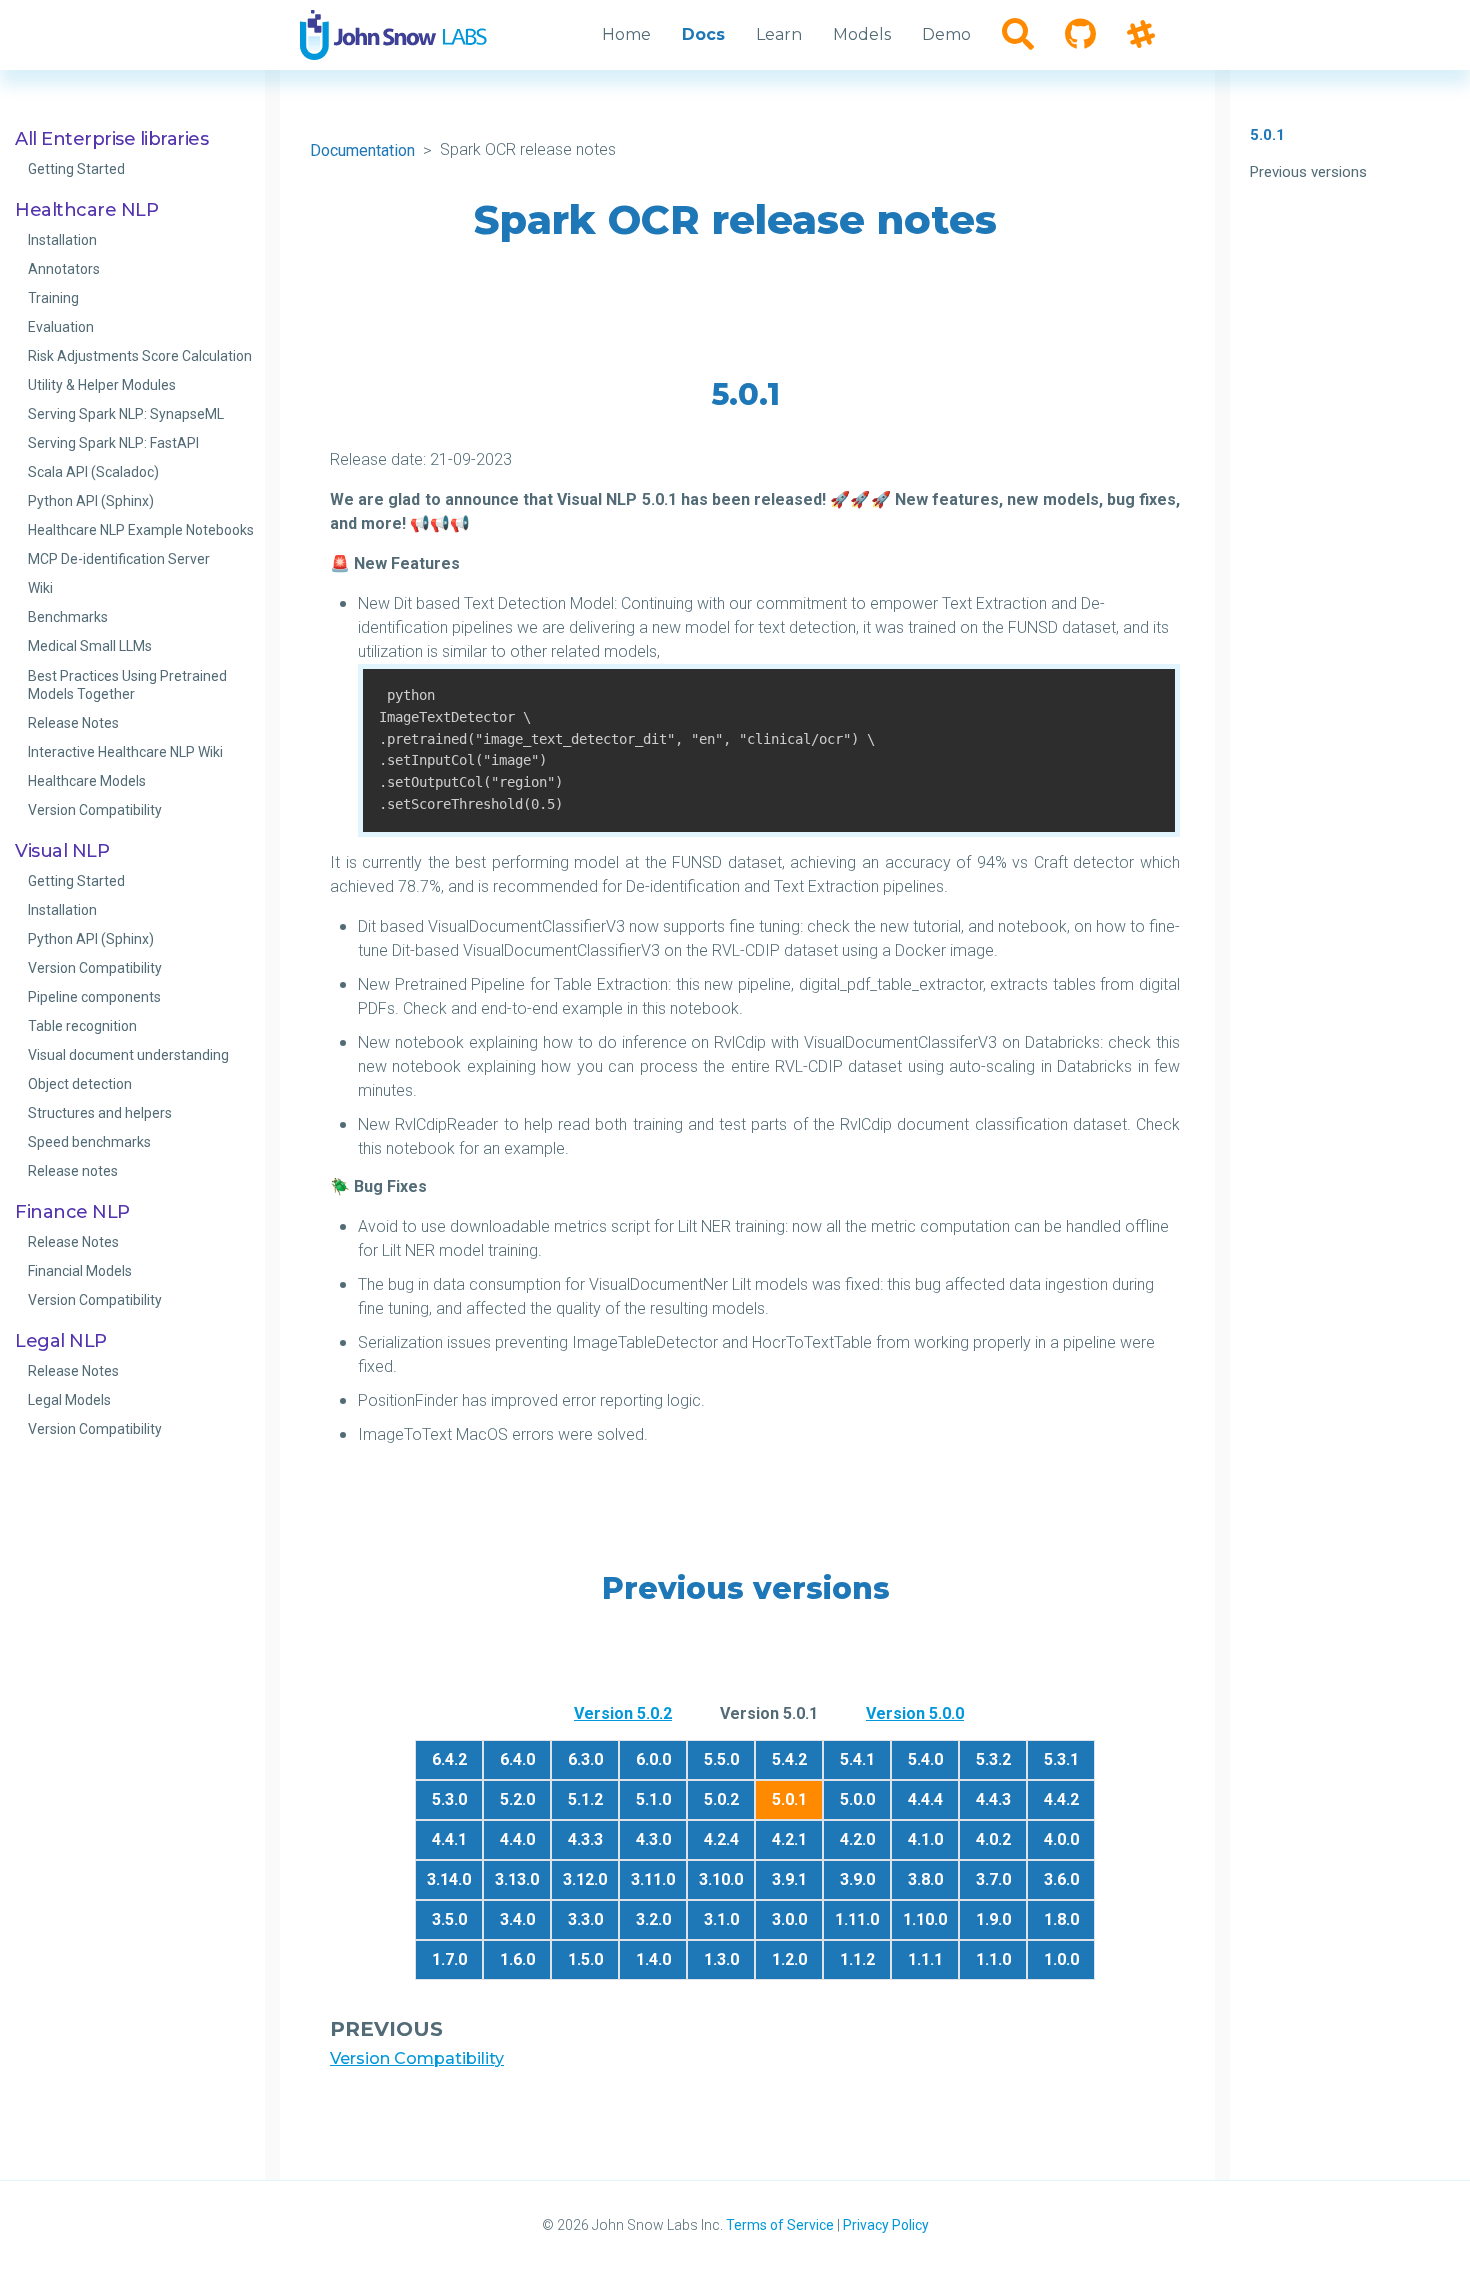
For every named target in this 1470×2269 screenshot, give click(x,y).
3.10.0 (721, 1879)
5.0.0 (857, 1799)
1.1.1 (925, 1959)
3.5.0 (449, 1919)
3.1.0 (721, 1919)
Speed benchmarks (89, 1142)
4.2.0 (857, 1839)
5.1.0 (653, 1799)
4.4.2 (1061, 1799)
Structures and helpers (100, 1113)
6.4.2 (449, 1759)
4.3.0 (653, 1839)
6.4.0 (517, 1759)
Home (626, 34)
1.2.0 (789, 1959)
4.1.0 (925, 1839)
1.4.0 (653, 1959)
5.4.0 (925, 1759)
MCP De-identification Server (119, 559)
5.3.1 (1061, 1759)
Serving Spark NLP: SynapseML (126, 414)
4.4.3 (993, 1799)
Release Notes (73, 723)
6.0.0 (653, 1759)
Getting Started (76, 169)
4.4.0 (517, 1839)
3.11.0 (653, 1879)
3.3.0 (585, 1919)
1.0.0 (1061, 1959)
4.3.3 (585, 1839)
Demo (946, 34)
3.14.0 (449, 1879)
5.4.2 (789, 1759)
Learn (779, 34)
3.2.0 (653, 1919)
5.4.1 (857, 1759)
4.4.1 (449, 1839)
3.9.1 (789, 1879)
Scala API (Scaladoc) (93, 472)
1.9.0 (993, 1919)
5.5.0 (721, 1759)
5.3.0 (449, 1799)
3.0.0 (789, 1919)
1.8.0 (1061, 1919)
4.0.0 (1061, 1839)
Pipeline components (94, 997)
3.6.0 (1061, 1879)
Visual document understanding (128, 1055)
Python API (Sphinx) (91, 501)
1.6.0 (517, 1959)
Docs (703, 34)
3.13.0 (517, 1879)
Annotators (64, 269)
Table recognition (82, 1026)
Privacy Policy (886, 2225)
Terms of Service (780, 2225)
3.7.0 (993, 1879)
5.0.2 (721, 1799)
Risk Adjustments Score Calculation (140, 356)
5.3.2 (993, 1759)
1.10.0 (925, 1919)
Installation (62, 240)
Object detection (80, 1084)
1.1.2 (857, 1959)
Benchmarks (68, 617)
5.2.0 (517, 1799)
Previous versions (1308, 172)
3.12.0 (585, 1879)
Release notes (73, 1171)
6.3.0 (585, 1759)
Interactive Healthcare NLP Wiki (125, 752)
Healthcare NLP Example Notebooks (141, 530)
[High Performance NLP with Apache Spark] (393, 35)
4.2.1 (789, 1839)
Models (862, 34)
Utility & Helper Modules (102, 385)
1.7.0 (449, 1959)
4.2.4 (721, 1839)
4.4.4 (925, 1799)
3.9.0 (857, 1879)
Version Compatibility (95, 810)
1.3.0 (721, 1959)
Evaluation (61, 327)
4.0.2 (993, 1839)
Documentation (362, 150)
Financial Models (80, 1271)
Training (53, 298)
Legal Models (69, 1400)
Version (623, 1713)
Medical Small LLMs (90, 646)
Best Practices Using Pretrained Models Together (127, 685)
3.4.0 (517, 1919)
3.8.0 (925, 1879)
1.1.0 (993, 1959)
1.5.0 (585, 1959)
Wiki (40, 588)
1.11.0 (857, 1919)
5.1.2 (585, 1799)
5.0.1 (1267, 135)
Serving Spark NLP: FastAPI (113, 443)
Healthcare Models (87, 781)
